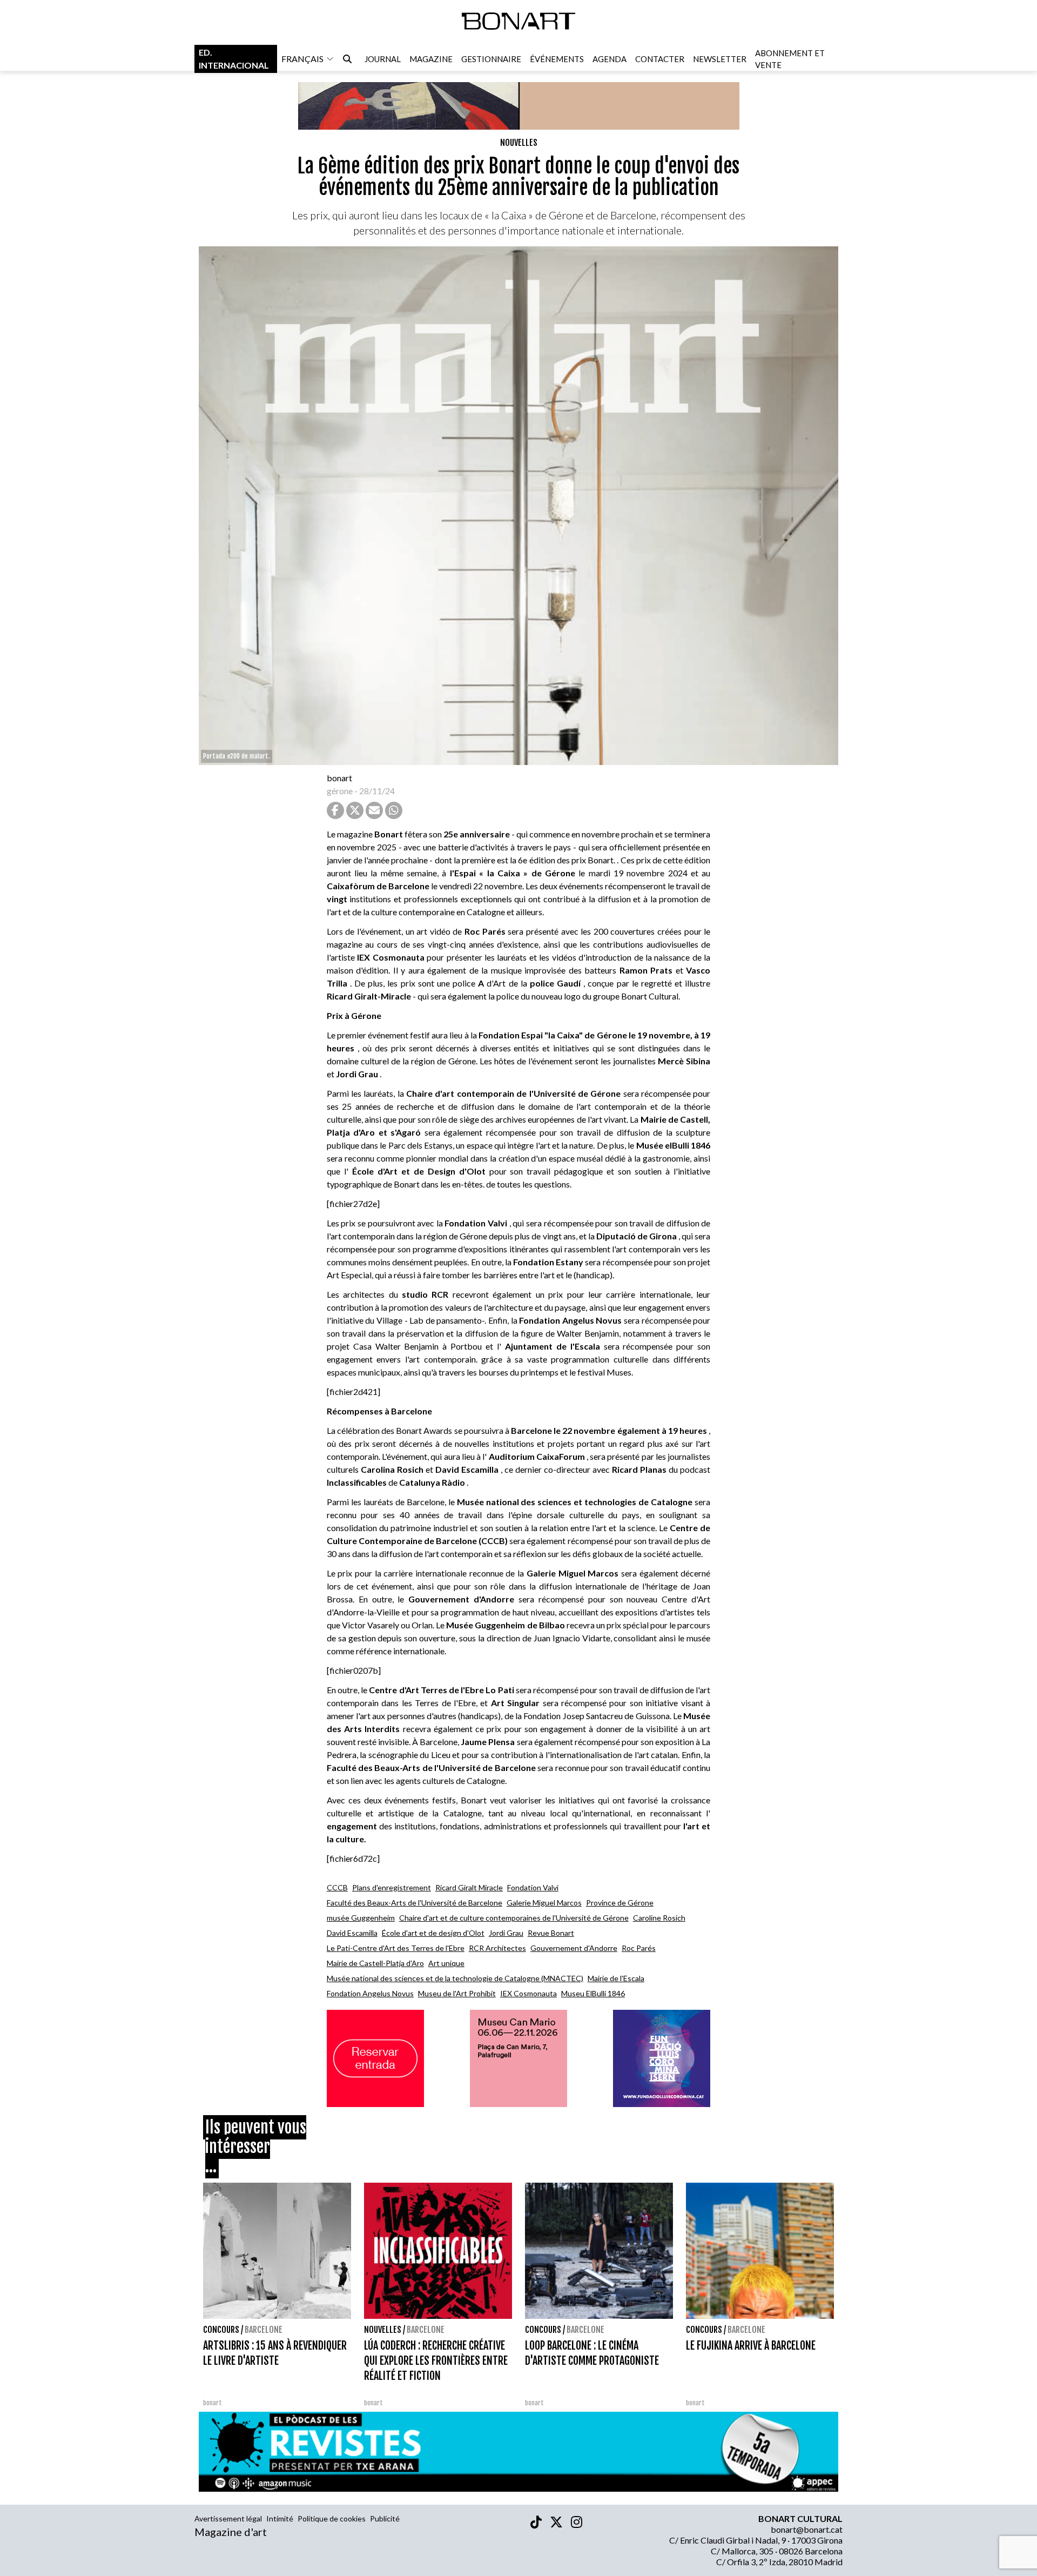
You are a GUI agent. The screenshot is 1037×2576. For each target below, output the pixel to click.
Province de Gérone (620, 1903)
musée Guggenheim (361, 1918)
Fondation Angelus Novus (370, 1993)
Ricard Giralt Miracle (469, 1887)
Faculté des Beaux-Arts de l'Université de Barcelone (415, 1903)
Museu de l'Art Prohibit (457, 1993)
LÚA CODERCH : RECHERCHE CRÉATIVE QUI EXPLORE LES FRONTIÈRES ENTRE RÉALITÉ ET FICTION (436, 2361)
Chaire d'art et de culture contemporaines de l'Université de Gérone (514, 1918)
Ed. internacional (234, 59)
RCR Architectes (497, 1948)
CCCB (337, 1887)
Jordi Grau (506, 1933)
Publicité (385, 2518)
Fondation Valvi (533, 1887)
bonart (339, 778)
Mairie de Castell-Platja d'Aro (375, 1963)
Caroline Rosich (659, 1918)
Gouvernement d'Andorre (574, 1948)
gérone (340, 791)
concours (221, 2330)
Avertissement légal (228, 2518)
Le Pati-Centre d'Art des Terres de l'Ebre (396, 1948)
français (302, 59)
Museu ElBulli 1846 (593, 1993)
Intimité (280, 2518)
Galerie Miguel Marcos (544, 1903)
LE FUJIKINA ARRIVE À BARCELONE (751, 2346)
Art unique (446, 1963)
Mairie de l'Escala (616, 1978)
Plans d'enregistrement (392, 1887)
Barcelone (264, 2330)
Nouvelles (519, 143)
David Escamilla (352, 1933)
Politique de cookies (332, 2518)
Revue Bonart (551, 1933)
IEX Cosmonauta (528, 1993)
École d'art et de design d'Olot (433, 1933)
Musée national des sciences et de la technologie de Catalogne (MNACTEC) (455, 1978)
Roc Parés (639, 1948)
